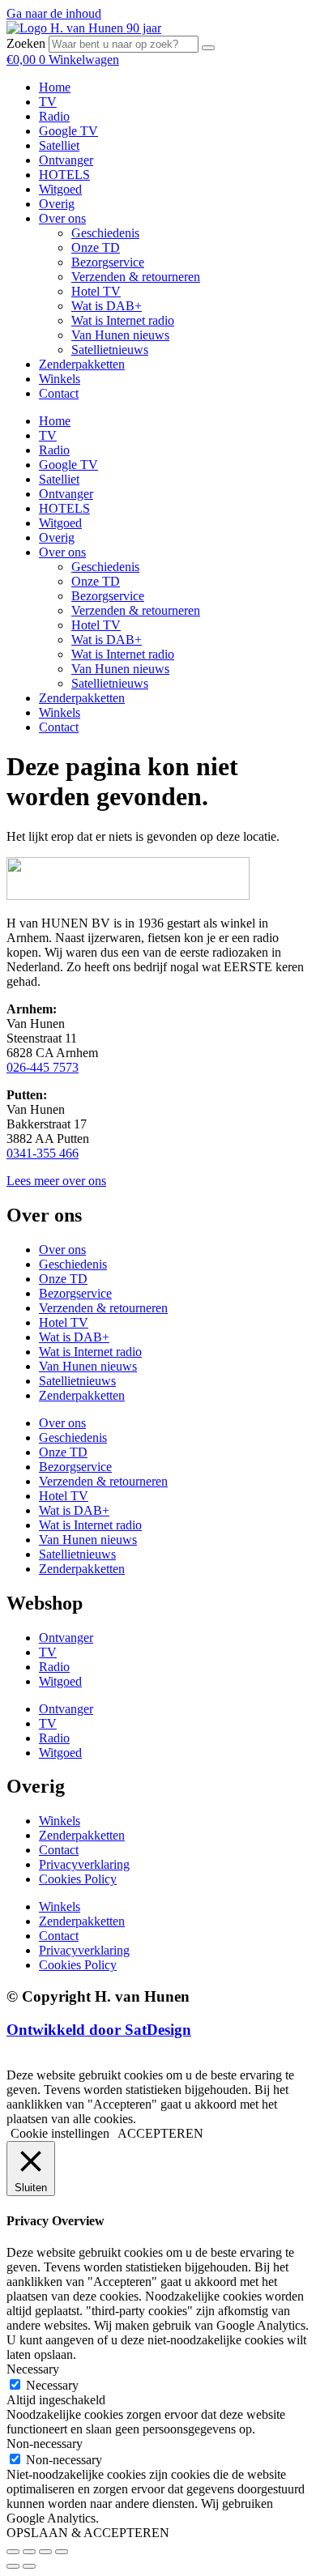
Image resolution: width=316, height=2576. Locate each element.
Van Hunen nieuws (120, 335)
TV (48, 102)
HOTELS (64, 175)
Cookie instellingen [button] (60, 2133)
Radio (54, 116)
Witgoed (60, 189)
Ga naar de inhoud (54, 13)
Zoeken (26, 43)
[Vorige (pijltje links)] (13, 2566)
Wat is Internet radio (123, 320)
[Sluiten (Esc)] (62, 2552)
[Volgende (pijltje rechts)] (29, 2566)
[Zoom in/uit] (13, 2552)
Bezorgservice (108, 262)
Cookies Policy (78, 1879)
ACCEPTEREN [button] (160, 2133)
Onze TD (96, 247)
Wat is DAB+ (107, 306)
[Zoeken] (208, 48)
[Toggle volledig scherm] (29, 2552)
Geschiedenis (105, 233)
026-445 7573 (43, 1067)
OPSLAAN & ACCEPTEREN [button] (88, 2533)
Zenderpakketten (82, 364)
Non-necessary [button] (45, 2444)
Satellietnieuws (110, 350)
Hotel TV (96, 291)
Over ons (62, 218)
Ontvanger (66, 160)
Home (55, 87)
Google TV (68, 131)
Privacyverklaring (84, 1864)
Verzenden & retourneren (136, 277)
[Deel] (45, 2552)
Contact (59, 393)
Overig (57, 204)
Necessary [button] (33, 2369)
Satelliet (59, 145)
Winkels (60, 379)
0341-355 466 (43, 1153)
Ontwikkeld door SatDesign (99, 2030)
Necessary (52, 2385)
